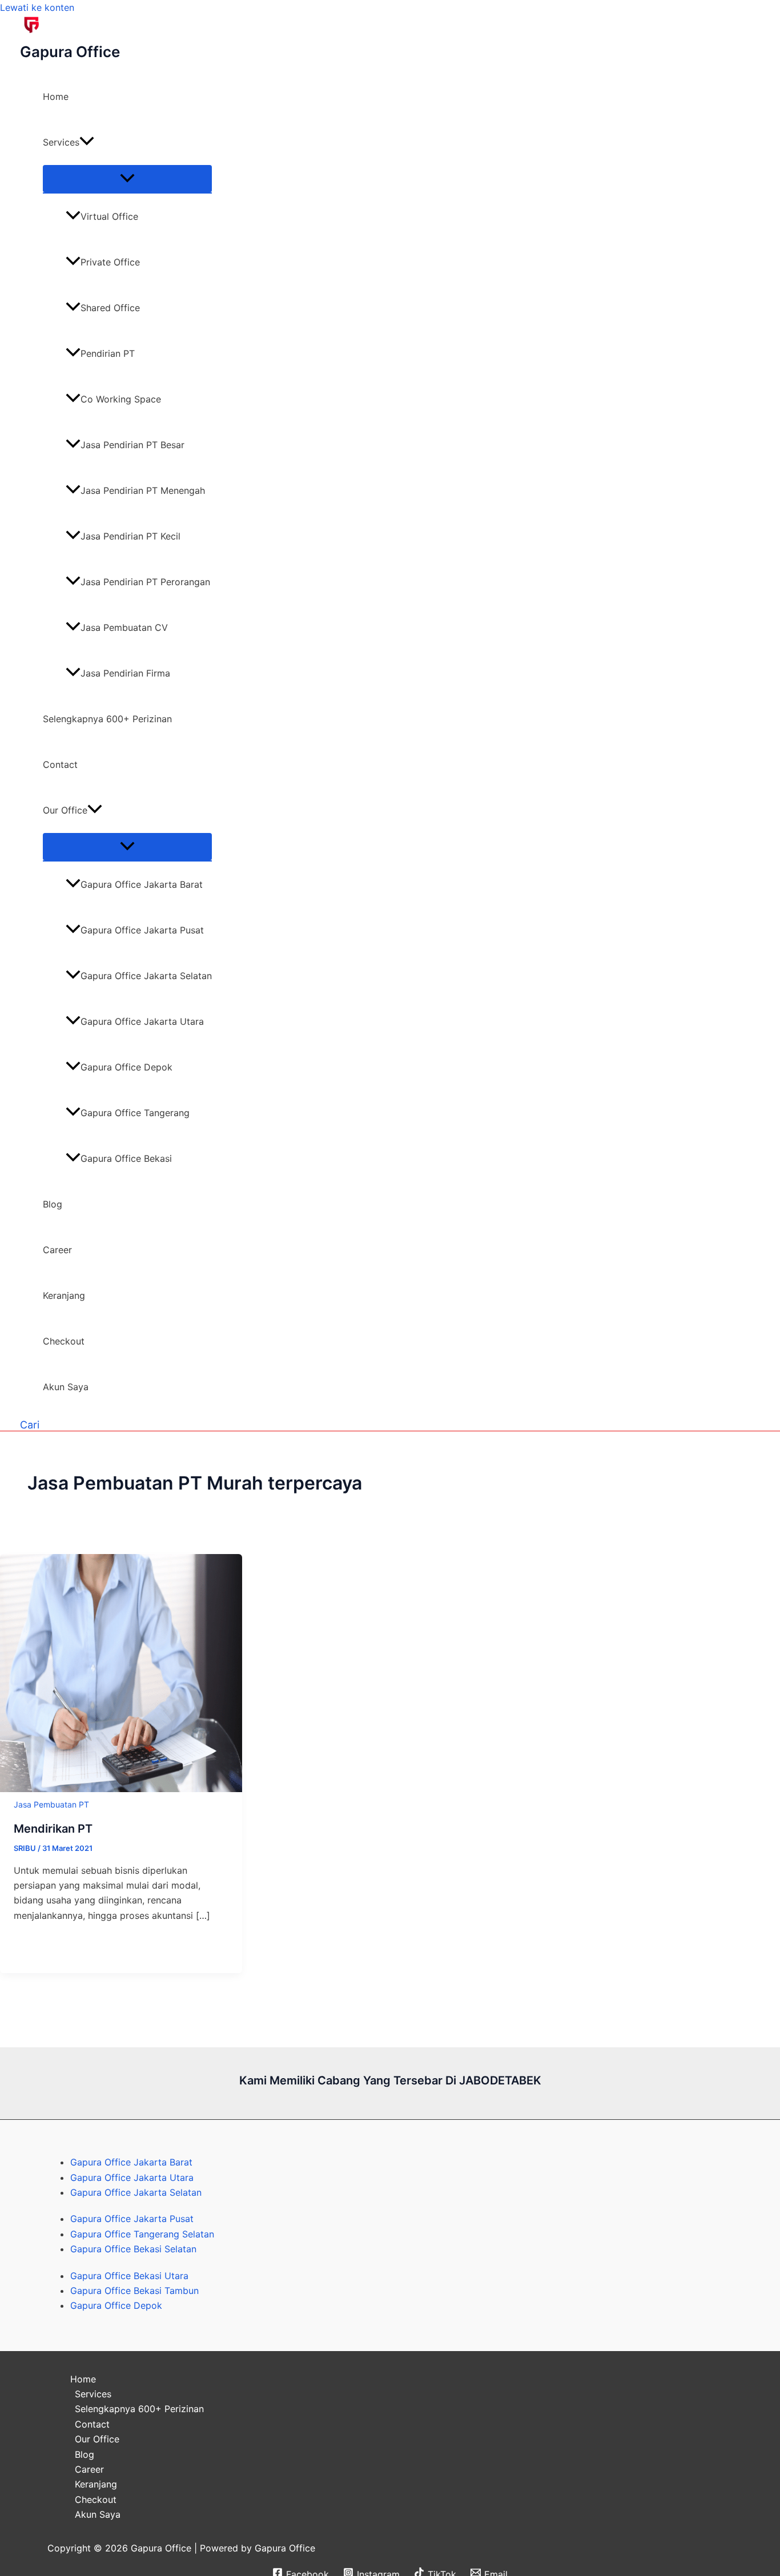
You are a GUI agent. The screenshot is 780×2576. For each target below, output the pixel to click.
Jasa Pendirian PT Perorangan (145, 582)
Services (61, 142)
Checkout (64, 1341)
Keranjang (64, 1295)
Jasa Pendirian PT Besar (132, 445)
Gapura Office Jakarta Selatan (146, 976)
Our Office (65, 810)
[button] (87, 142)
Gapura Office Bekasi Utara (129, 2276)
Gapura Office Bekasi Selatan (133, 2249)
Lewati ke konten (37, 7)
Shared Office (110, 308)
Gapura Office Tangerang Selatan (142, 2234)
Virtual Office (109, 216)
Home (56, 96)
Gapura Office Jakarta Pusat (142, 930)
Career (57, 1250)
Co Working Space (121, 399)
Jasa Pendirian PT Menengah (143, 490)
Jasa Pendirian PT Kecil (130, 536)
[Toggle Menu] (127, 179)
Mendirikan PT (53, 1829)
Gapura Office (70, 52)
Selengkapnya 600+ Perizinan (107, 719)
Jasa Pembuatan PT (53, 1804)
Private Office (110, 262)
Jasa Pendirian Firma (125, 673)
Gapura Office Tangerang (135, 1113)
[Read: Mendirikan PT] (121, 1789)
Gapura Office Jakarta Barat (142, 884)
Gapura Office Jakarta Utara (142, 1021)
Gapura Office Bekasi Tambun (134, 2291)
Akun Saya (66, 1387)
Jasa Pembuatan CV (124, 627)
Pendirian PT (108, 353)
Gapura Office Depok (126, 1067)
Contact (60, 764)
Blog (53, 1204)
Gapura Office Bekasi (126, 1158)
